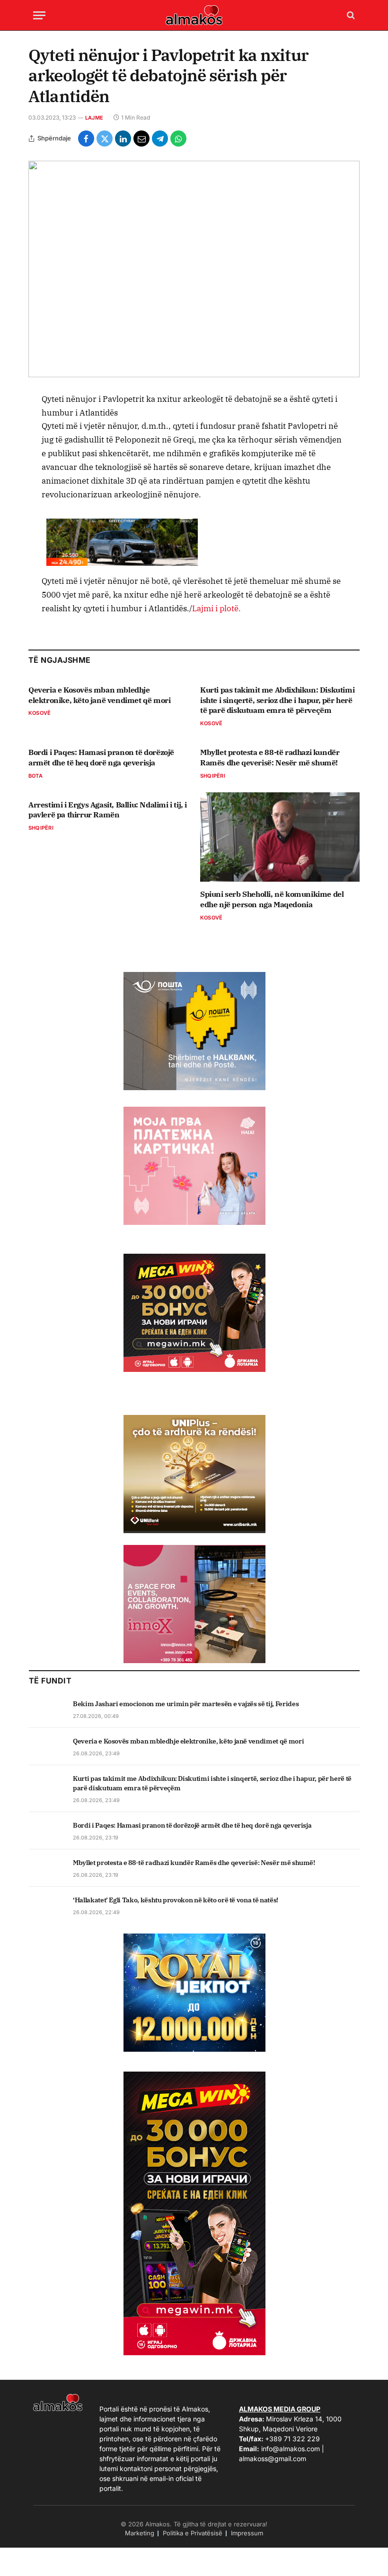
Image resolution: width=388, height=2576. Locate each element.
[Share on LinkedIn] (123, 139)
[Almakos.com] (194, 15)
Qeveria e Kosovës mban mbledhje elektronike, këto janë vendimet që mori (99, 695)
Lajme (94, 118)
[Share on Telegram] (160, 139)
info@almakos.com (291, 2449)
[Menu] (39, 15)
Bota (35, 776)
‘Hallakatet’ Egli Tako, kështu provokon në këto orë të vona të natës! (176, 1900)
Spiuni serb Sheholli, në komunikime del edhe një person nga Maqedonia (272, 899)
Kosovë (40, 713)
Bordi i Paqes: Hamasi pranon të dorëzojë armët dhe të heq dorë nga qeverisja (101, 757)
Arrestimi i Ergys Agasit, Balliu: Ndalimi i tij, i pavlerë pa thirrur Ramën (108, 810)
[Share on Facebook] (86, 139)
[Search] (350, 15)
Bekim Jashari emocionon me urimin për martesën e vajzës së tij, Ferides (186, 1704)
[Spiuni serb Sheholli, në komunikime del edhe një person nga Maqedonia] (280, 837)
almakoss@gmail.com (273, 2459)
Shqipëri (213, 776)
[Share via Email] (141, 139)
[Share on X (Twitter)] (105, 139)
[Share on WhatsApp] (178, 139)
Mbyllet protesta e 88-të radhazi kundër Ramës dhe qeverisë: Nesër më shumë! (270, 757)
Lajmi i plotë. (216, 608)
